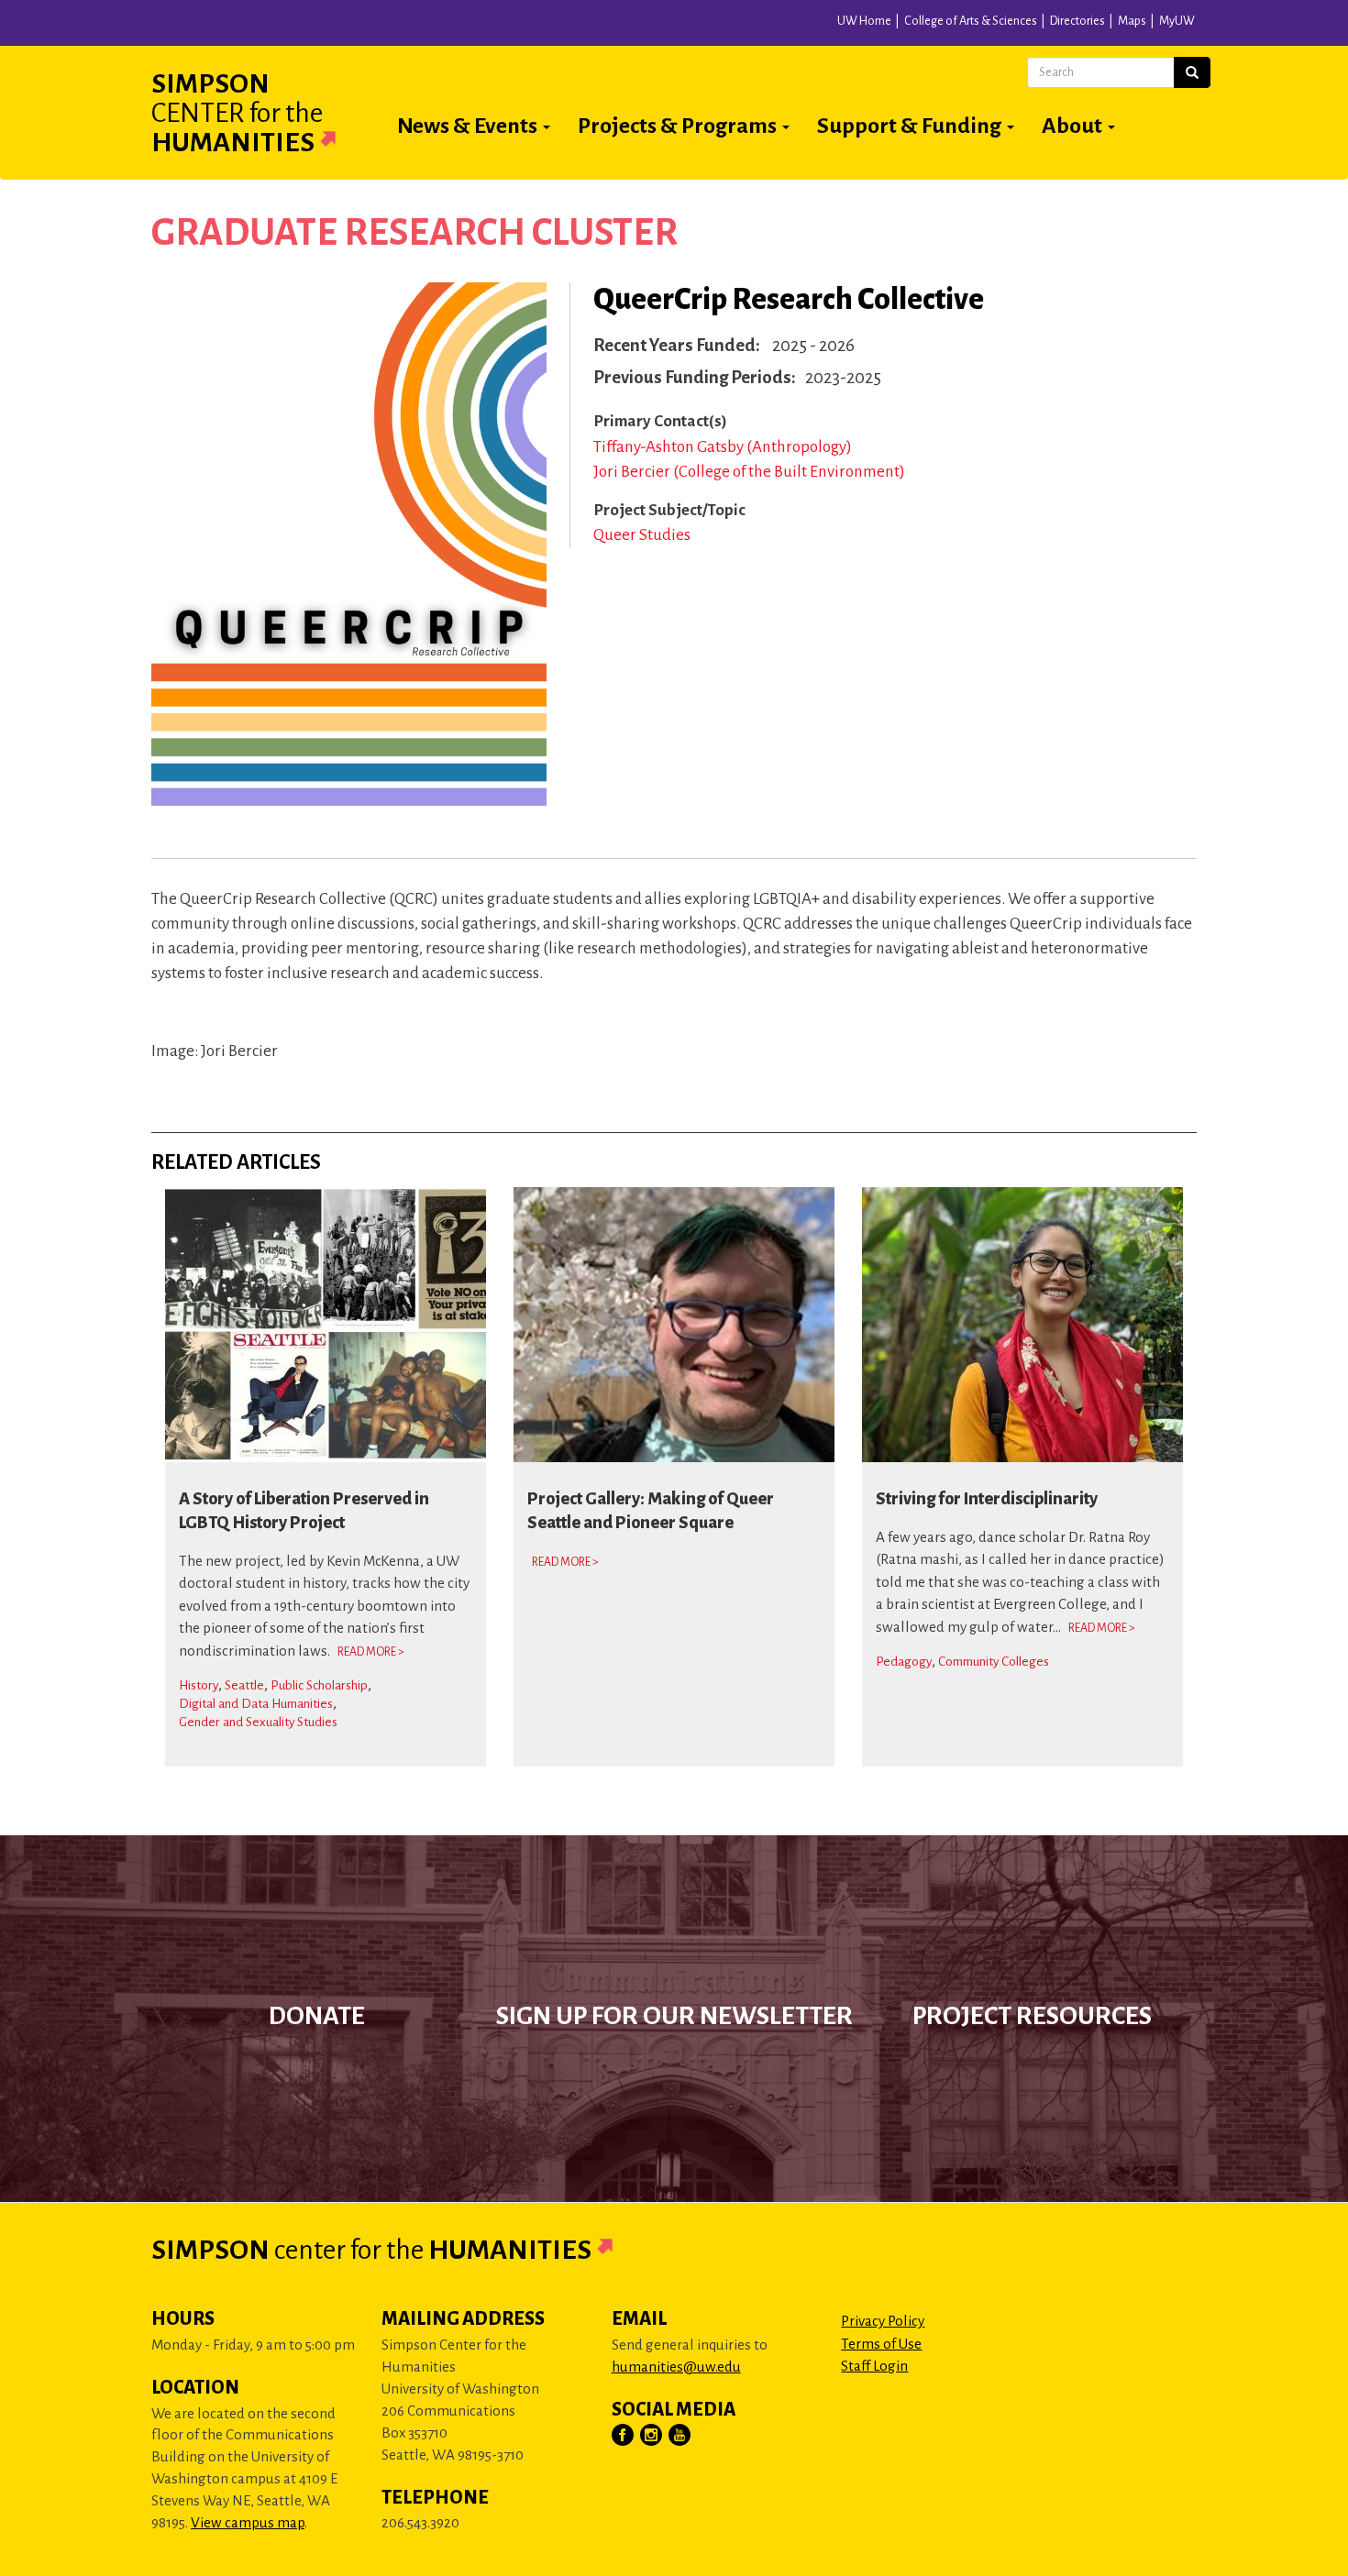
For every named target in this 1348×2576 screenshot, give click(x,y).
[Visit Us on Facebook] (624, 2436)
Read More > (371, 1652)
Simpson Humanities (237, 113)
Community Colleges (994, 1662)
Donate (317, 2016)
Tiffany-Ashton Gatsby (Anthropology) (723, 447)
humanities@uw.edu (676, 2367)
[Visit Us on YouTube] (680, 2436)
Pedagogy (904, 1662)
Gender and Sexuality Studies (258, 1722)
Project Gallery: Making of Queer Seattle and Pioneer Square (651, 1511)
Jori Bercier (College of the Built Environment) (749, 472)
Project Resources (1032, 2016)
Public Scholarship (319, 1685)
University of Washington (346, 27)
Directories (1077, 21)
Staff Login (874, 2366)
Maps (1132, 21)
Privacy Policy (883, 2321)
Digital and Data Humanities (256, 1704)
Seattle (244, 1685)
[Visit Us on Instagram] (652, 2436)
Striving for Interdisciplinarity (987, 1499)
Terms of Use (881, 2344)
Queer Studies (642, 535)
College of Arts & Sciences (971, 21)
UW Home (864, 21)
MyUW (1177, 21)
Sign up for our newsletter (674, 2016)
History (199, 1685)
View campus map (248, 2522)
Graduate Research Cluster (414, 233)
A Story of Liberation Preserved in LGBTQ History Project (304, 1511)
